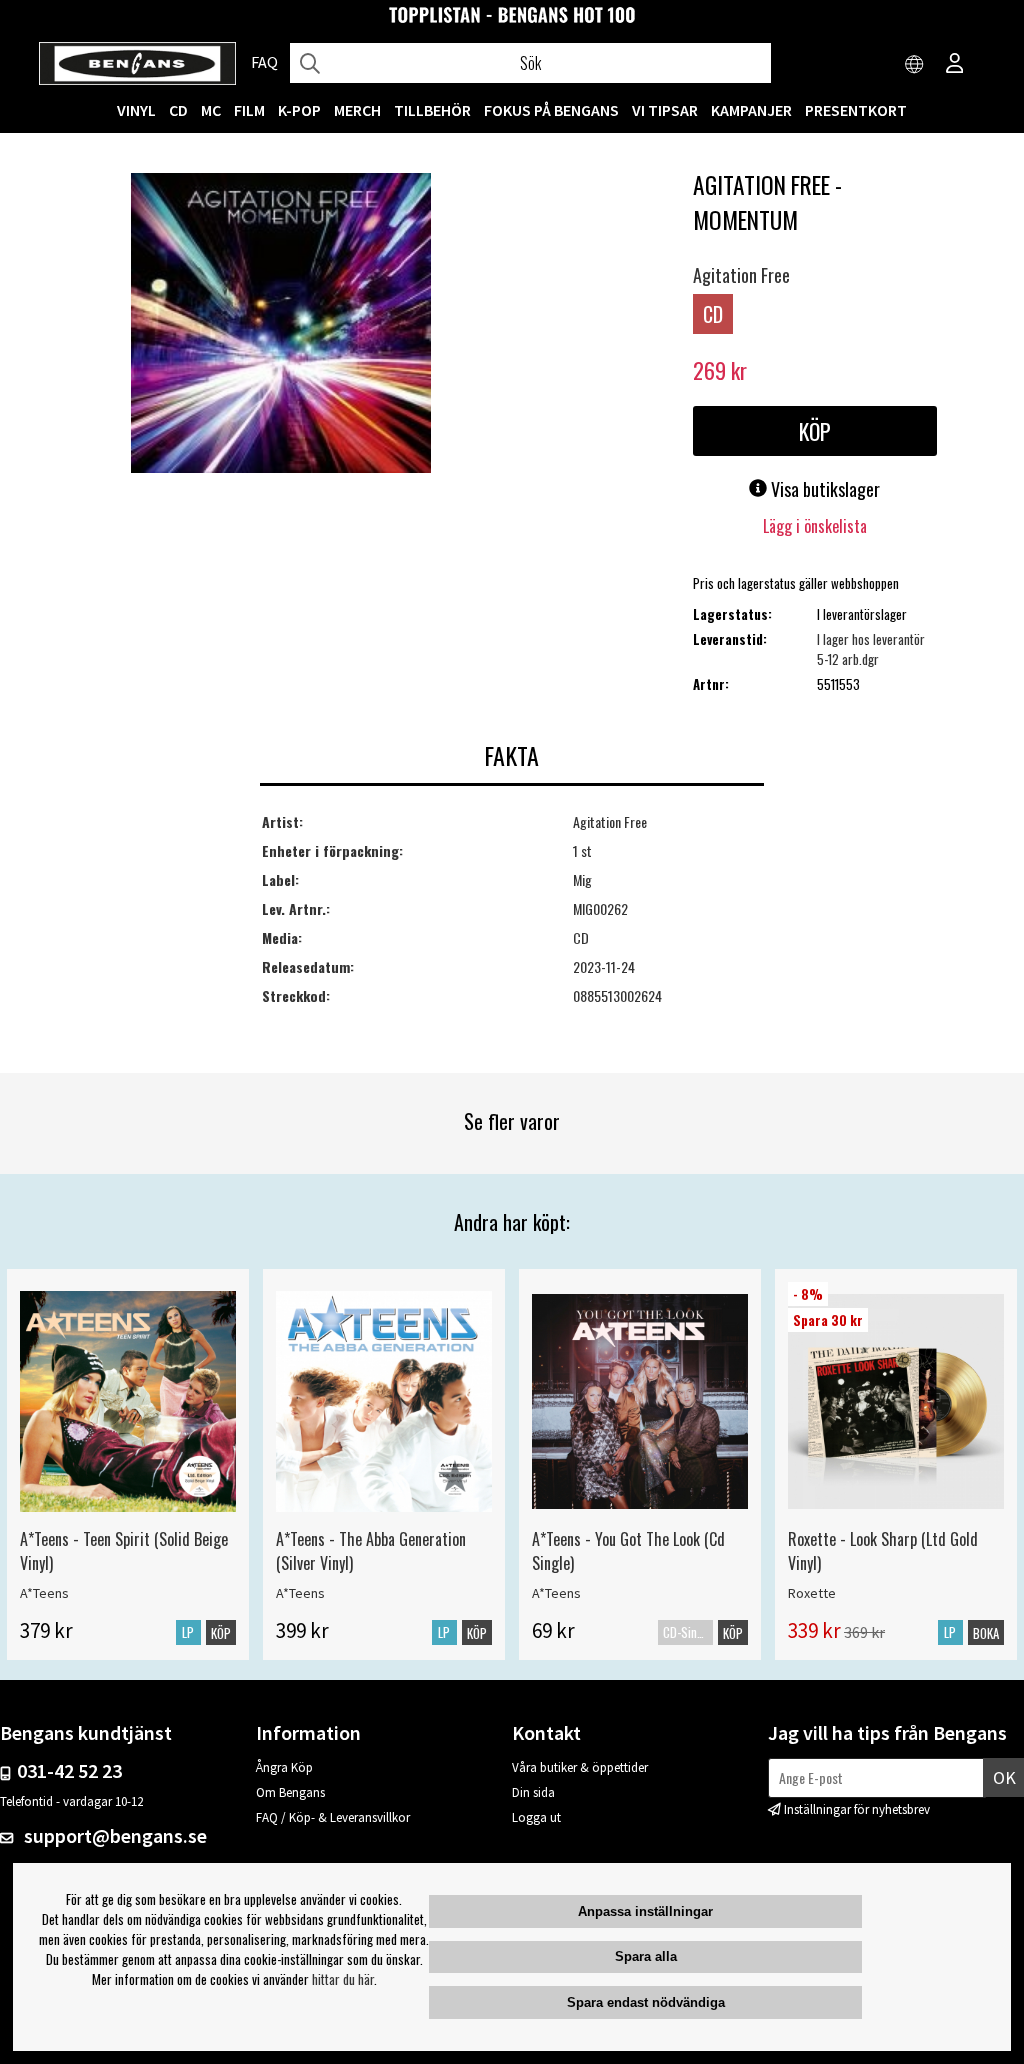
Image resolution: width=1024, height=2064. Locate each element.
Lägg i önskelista (815, 526)
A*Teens (44, 1593)
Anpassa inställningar (645, 1911)
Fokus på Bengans (551, 110)
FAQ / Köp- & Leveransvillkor (333, 1817)
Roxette (812, 1593)
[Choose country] (915, 65)
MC (211, 110)
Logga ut (536, 1817)
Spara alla (646, 1956)
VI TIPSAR (665, 110)
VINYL (136, 110)
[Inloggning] (955, 65)
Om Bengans (290, 1792)
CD (178, 110)
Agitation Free (741, 275)
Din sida (533, 1792)
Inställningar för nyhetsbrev (857, 1809)
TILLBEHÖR (432, 110)
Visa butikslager (823, 489)
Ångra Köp (284, 1767)
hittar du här (343, 1979)
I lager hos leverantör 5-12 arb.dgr (871, 649)
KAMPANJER (751, 110)
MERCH (357, 110)
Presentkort (856, 110)
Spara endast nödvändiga (646, 2002)
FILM (249, 110)
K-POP (299, 110)
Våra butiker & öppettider (580, 1767)
